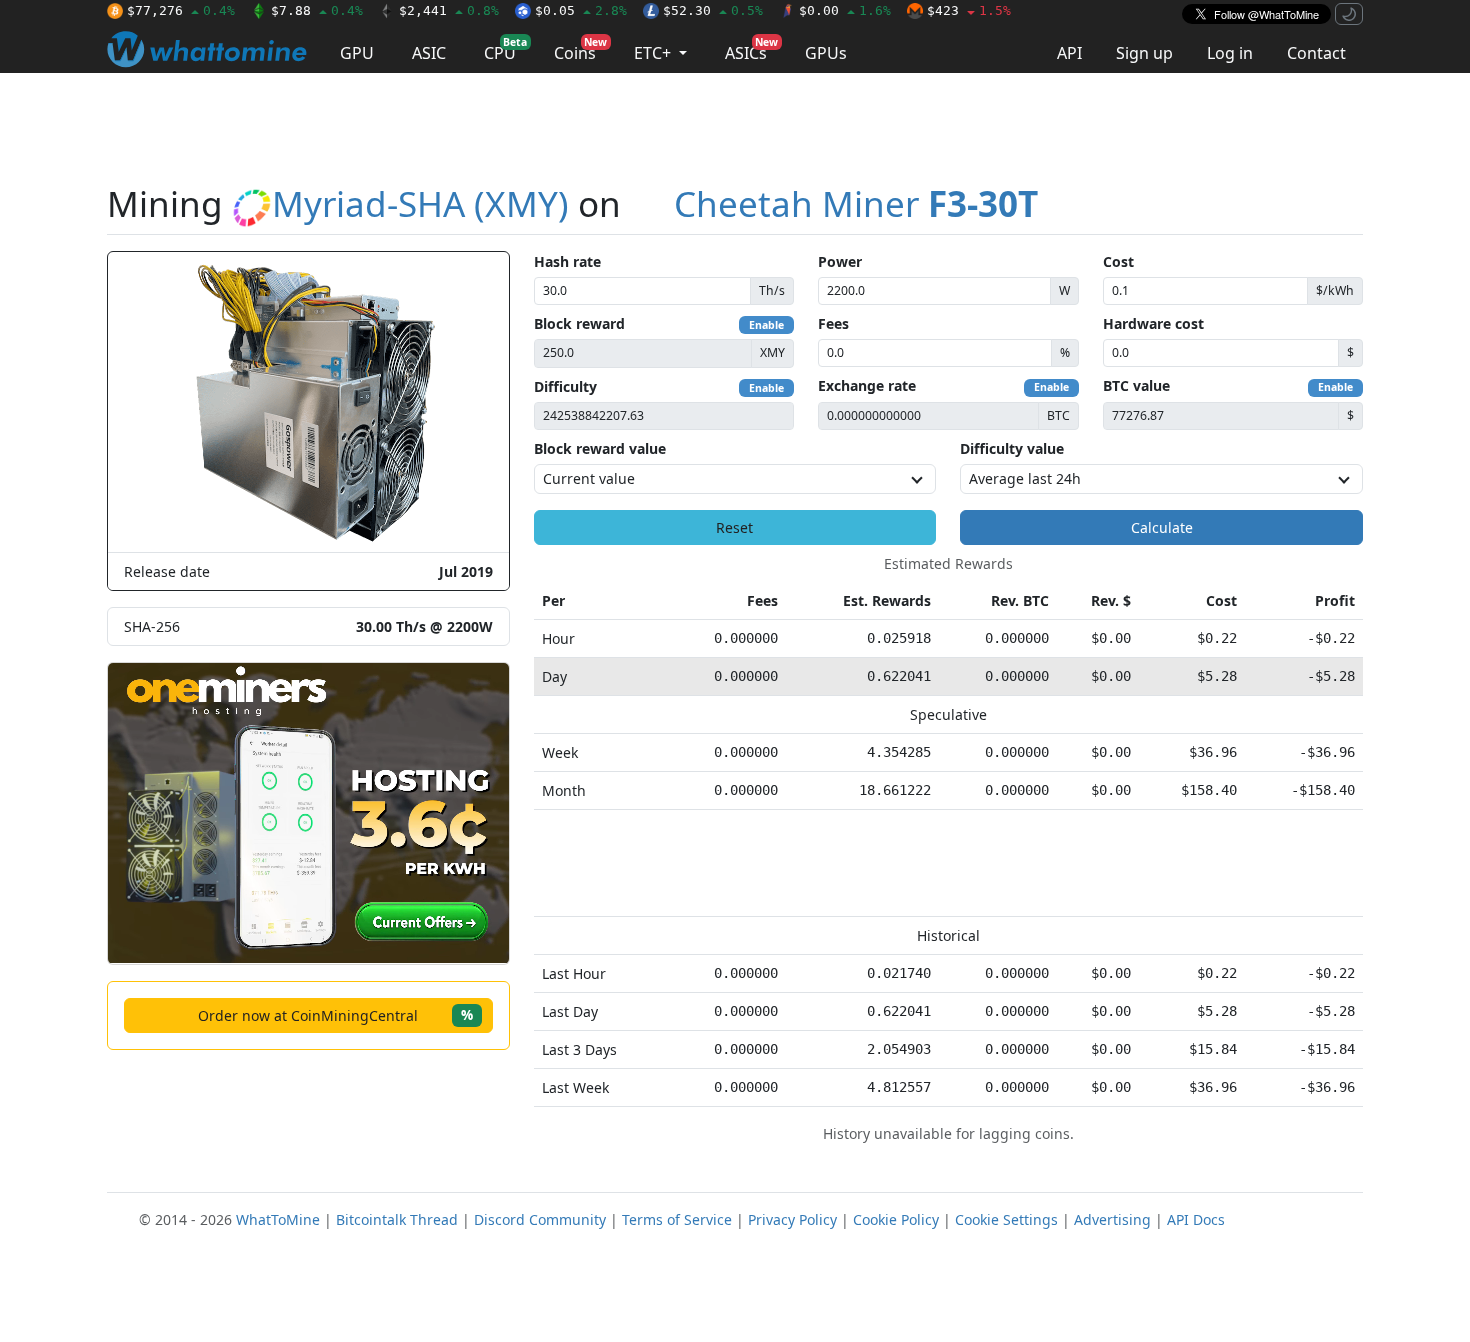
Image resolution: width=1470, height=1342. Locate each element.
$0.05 (581, 10)
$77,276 (181, 10)
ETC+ (654, 53)
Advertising (1112, 1219)
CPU (505, 49)
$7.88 (317, 10)
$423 (969, 10)
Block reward (579, 323)
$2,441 (449, 10)
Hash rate (567, 261)
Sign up (1144, 53)
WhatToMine (278, 1219)
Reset (734, 527)
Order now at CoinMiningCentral (335, 1014)
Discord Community (540, 1219)
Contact (1316, 53)
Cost (1118, 261)
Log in (1230, 53)
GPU (357, 53)
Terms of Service (677, 1219)
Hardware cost (1153, 323)
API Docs (1196, 1219)
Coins (580, 49)
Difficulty (565, 386)
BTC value (1136, 385)
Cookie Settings (1006, 1219)
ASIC (429, 53)
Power (840, 261)
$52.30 (713, 10)
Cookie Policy (896, 1219)
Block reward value (600, 448)
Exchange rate (867, 385)
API (1069, 53)
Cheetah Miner (856, 203)
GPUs (826, 53)
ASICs (751, 49)
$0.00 (845, 10)
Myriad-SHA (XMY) (420, 203)
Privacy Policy (792, 1219)
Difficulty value (1012, 448)
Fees (833, 323)
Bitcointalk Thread (397, 1219)
